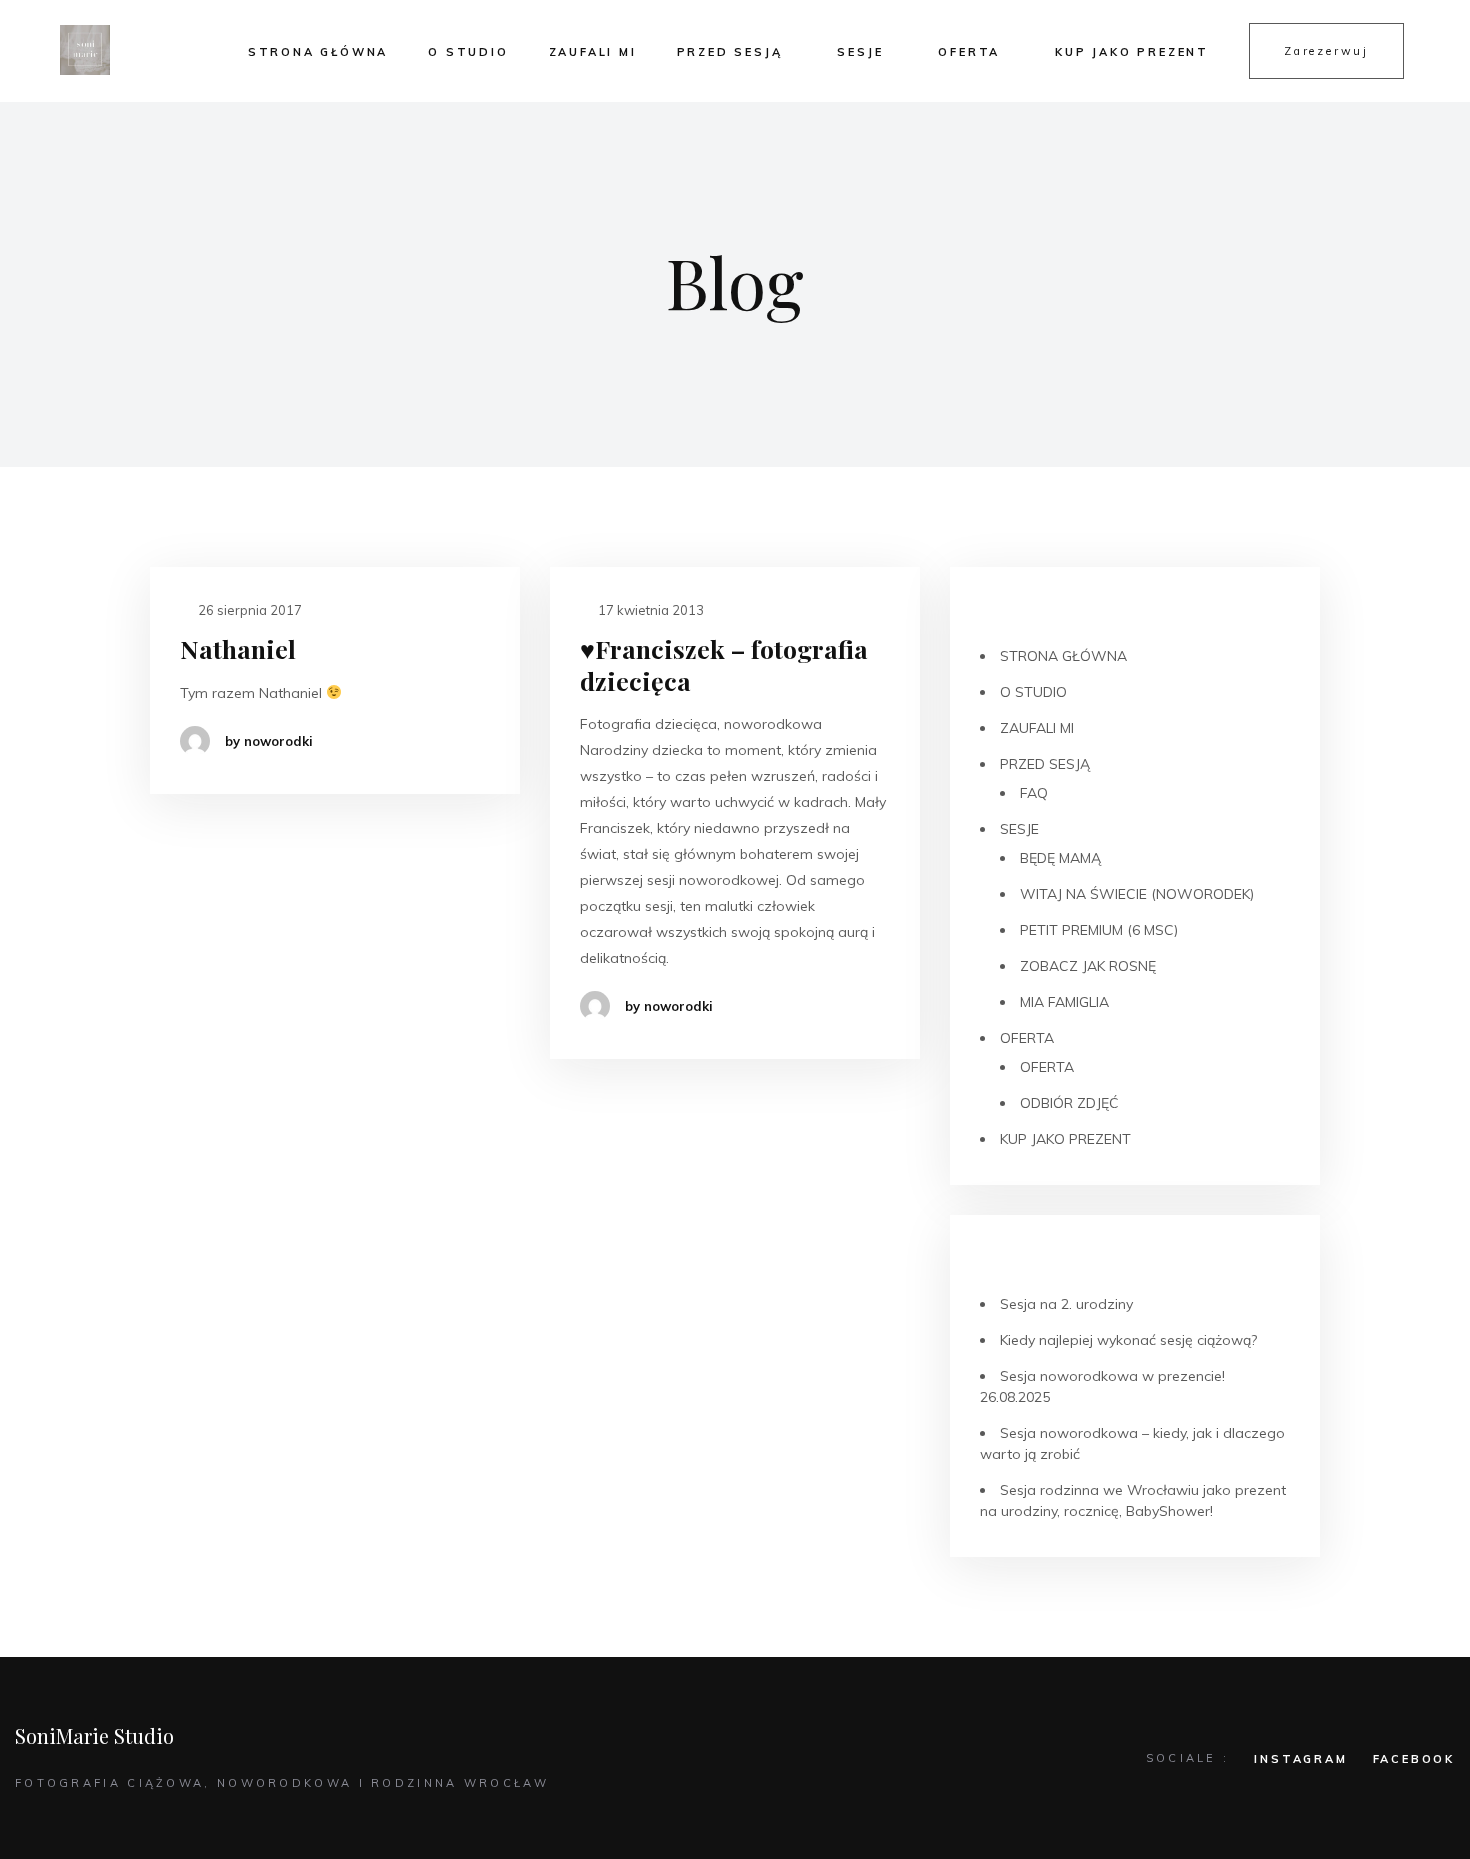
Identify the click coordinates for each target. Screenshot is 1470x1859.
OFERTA (969, 52)
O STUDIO (468, 52)
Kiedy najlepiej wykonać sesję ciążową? (1128, 1340)
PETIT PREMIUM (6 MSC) (1099, 930)
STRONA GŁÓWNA (318, 52)
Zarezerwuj (1326, 51)
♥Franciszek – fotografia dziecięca (724, 664)
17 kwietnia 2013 (649, 610)
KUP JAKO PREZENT (1132, 52)
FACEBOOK (1414, 1759)
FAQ (1034, 793)
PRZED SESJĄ (730, 52)
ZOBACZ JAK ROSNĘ (1088, 966)
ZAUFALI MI (593, 52)
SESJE (860, 52)
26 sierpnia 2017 (248, 610)
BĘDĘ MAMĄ (1060, 858)
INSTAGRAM (1300, 1759)
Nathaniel (238, 648)
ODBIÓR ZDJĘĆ (1069, 1103)
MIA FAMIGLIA (1064, 1002)
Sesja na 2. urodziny (1066, 1304)
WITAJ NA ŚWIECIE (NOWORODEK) (1137, 894)
